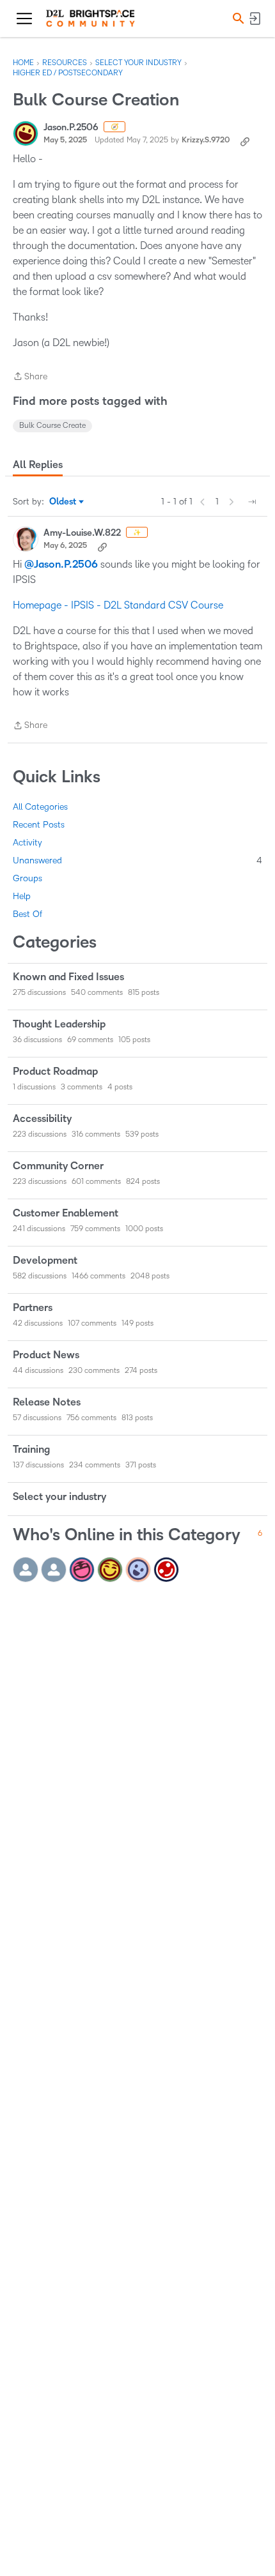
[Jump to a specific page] (252, 502)
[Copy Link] (245, 140)
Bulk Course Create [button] (52, 426)
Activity (27, 843)
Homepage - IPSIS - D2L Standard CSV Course (118, 605)
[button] (237, 18)
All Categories (40, 807)
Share (30, 378)
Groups (27, 878)
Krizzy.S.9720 (206, 140)
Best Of (27, 914)
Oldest (64, 503)
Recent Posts (39, 825)
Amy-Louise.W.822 (82, 533)
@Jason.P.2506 (61, 564)
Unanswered (137, 860)
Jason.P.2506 (71, 127)
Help (22, 896)
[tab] (38, 465)
